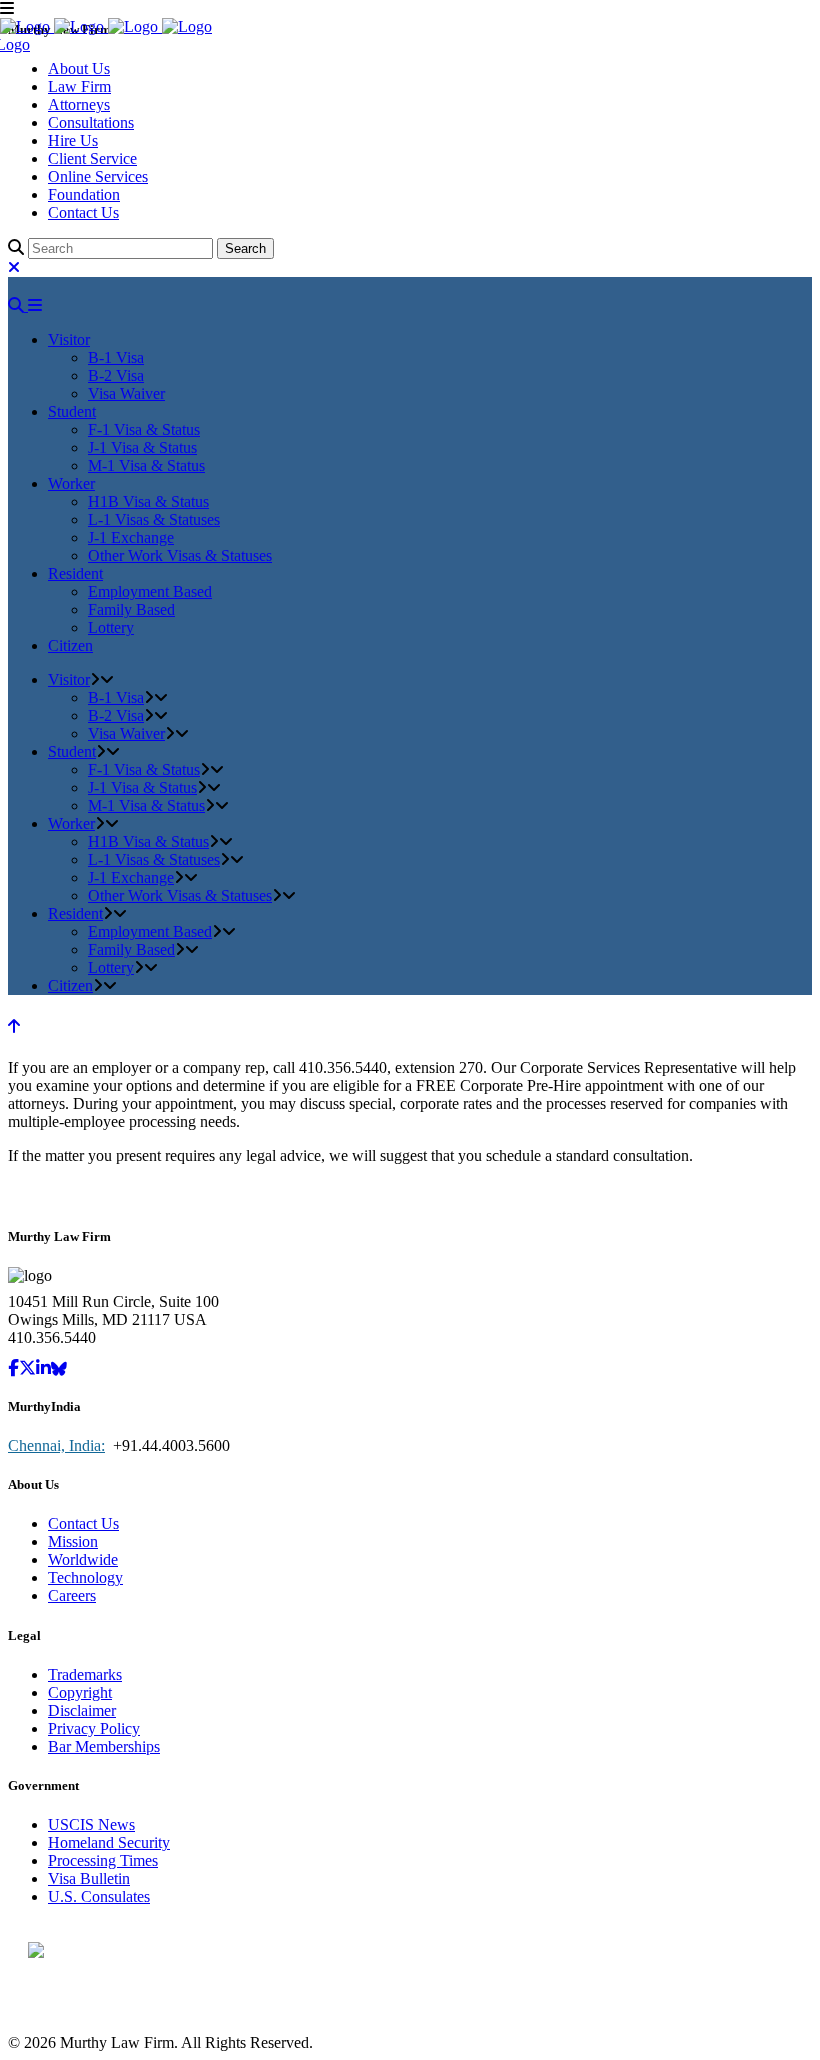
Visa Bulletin (89, 1878)
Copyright (80, 1692)
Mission (73, 1541)
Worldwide (83, 1559)
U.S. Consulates (99, 1896)
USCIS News (91, 1824)
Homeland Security (109, 1842)
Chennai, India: (56, 1445)
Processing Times (103, 1860)
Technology (85, 1577)
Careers (72, 1595)
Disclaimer (82, 1710)
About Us (79, 68)
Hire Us (73, 140)
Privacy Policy (94, 1728)
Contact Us (83, 212)
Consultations (91, 122)
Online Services (98, 176)
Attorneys (79, 104)
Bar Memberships (104, 1746)
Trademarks (85, 1674)
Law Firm (79, 86)
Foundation (84, 194)
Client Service (92, 158)
